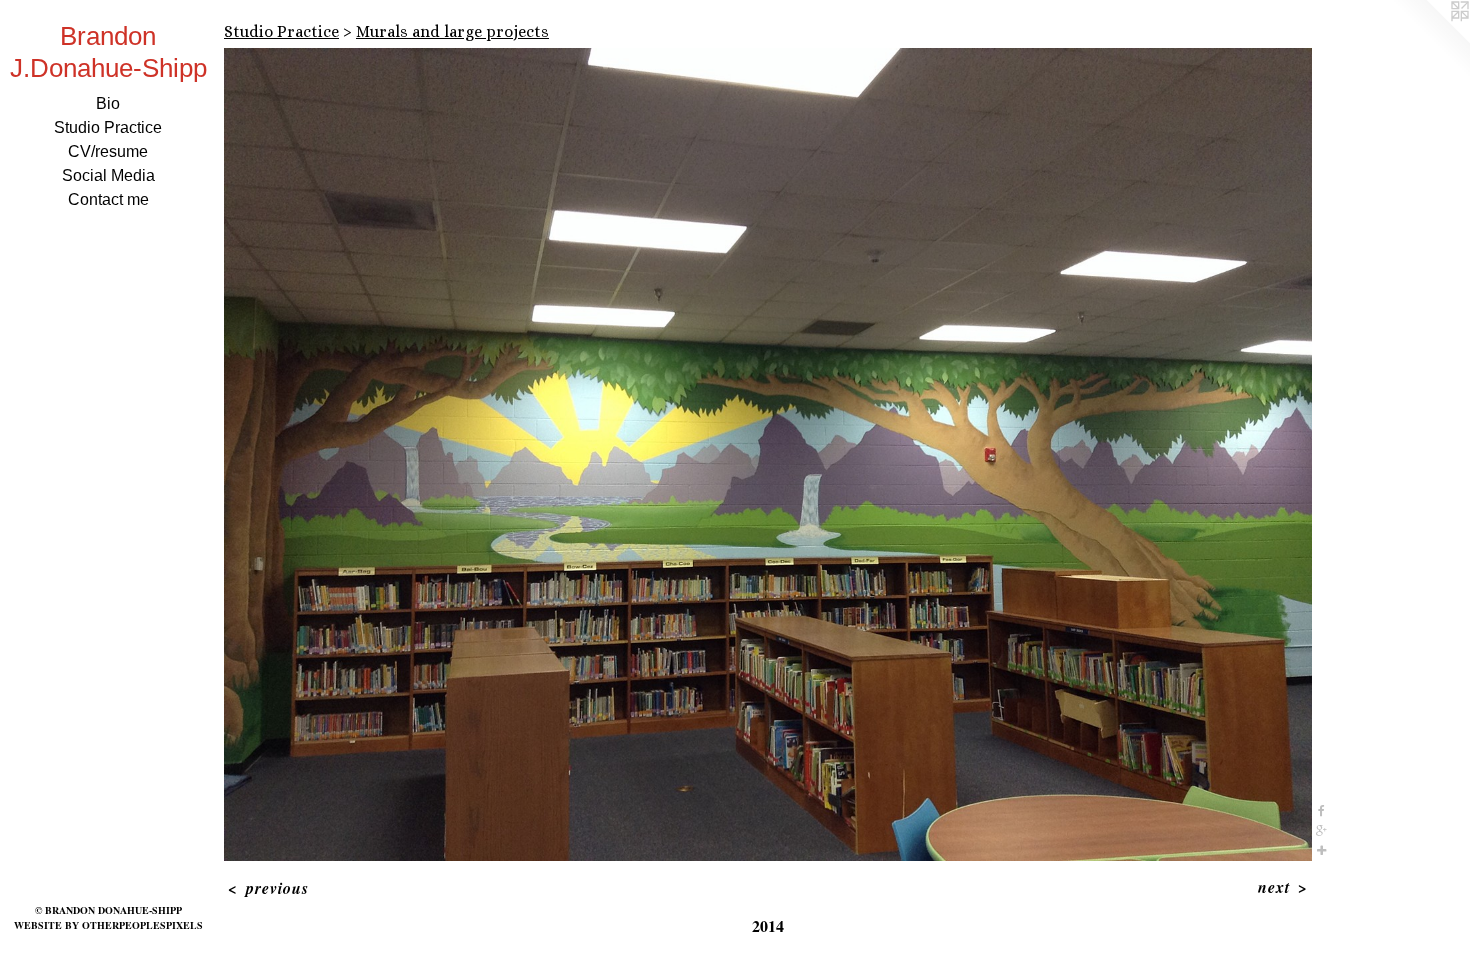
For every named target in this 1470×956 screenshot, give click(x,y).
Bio (108, 103)
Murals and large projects (452, 31)
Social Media (108, 175)
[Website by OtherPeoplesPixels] (1430, 40)
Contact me (108, 199)
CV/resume (108, 151)
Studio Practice (108, 127)
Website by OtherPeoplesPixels (108, 925)
